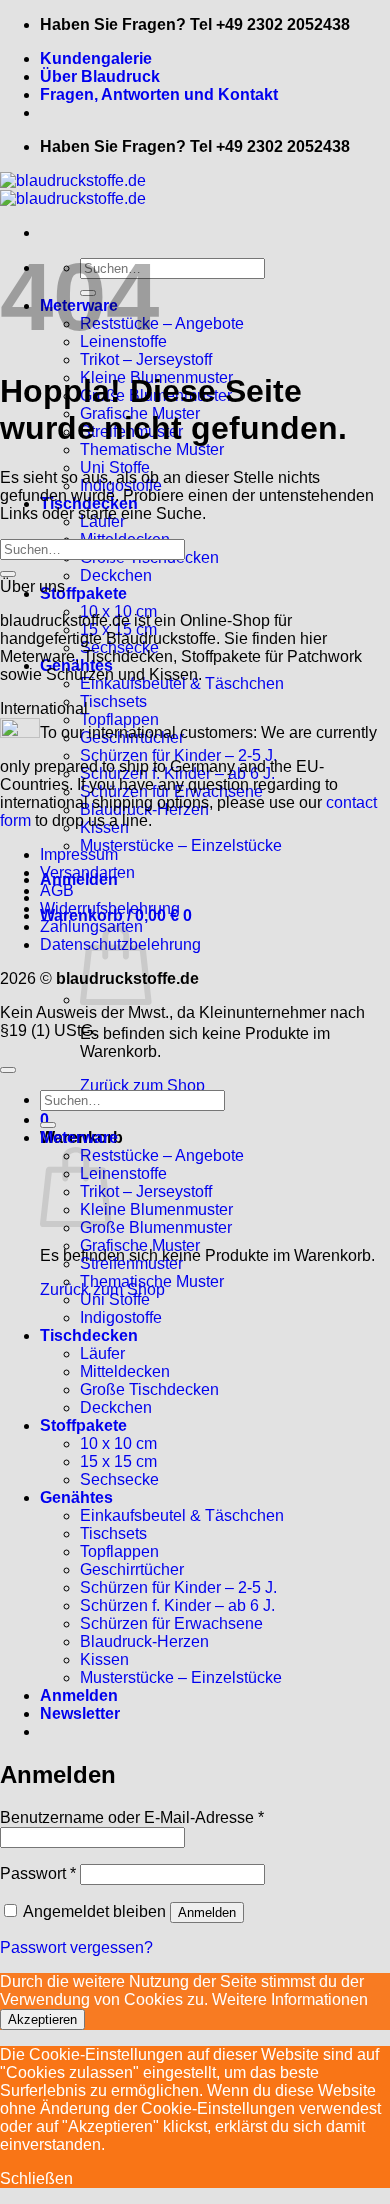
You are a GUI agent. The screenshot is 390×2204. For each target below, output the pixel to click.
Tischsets (113, 701)
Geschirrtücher (132, 1569)
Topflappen (119, 1551)
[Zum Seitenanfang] (8, 1070)
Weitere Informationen (290, 1999)
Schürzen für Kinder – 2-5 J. (178, 1587)
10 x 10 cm (118, 1443)
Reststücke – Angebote (162, 323)
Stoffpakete (83, 593)
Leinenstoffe (123, 1173)
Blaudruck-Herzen (144, 1641)
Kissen (104, 1659)
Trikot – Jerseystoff (146, 359)
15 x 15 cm (118, 1461)
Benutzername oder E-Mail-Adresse (132, 1817)
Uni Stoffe (115, 467)
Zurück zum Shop (142, 1085)
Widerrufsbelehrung (110, 908)
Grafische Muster (140, 1245)
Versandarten (87, 872)
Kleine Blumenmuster (156, 1209)
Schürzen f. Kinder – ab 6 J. (177, 1605)
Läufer (102, 1353)
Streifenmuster (131, 1263)
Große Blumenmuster (156, 1227)
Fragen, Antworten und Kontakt (159, 94)
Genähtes (76, 1497)
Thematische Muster (152, 449)
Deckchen (116, 575)
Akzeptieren (42, 2019)
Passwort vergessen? (76, 1947)
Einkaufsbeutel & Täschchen (182, 1515)
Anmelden (207, 1912)
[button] (80, 1713)
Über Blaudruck (100, 76)
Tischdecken (89, 1335)
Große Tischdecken (149, 1389)
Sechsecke (119, 1479)
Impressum (79, 854)
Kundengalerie (96, 58)
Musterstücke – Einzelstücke (181, 845)
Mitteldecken (125, 1371)
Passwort (38, 1873)
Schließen (36, 2178)
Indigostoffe (121, 1317)
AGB (57, 890)
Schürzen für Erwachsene (171, 1623)
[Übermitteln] (8, 574)
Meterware (79, 1137)
